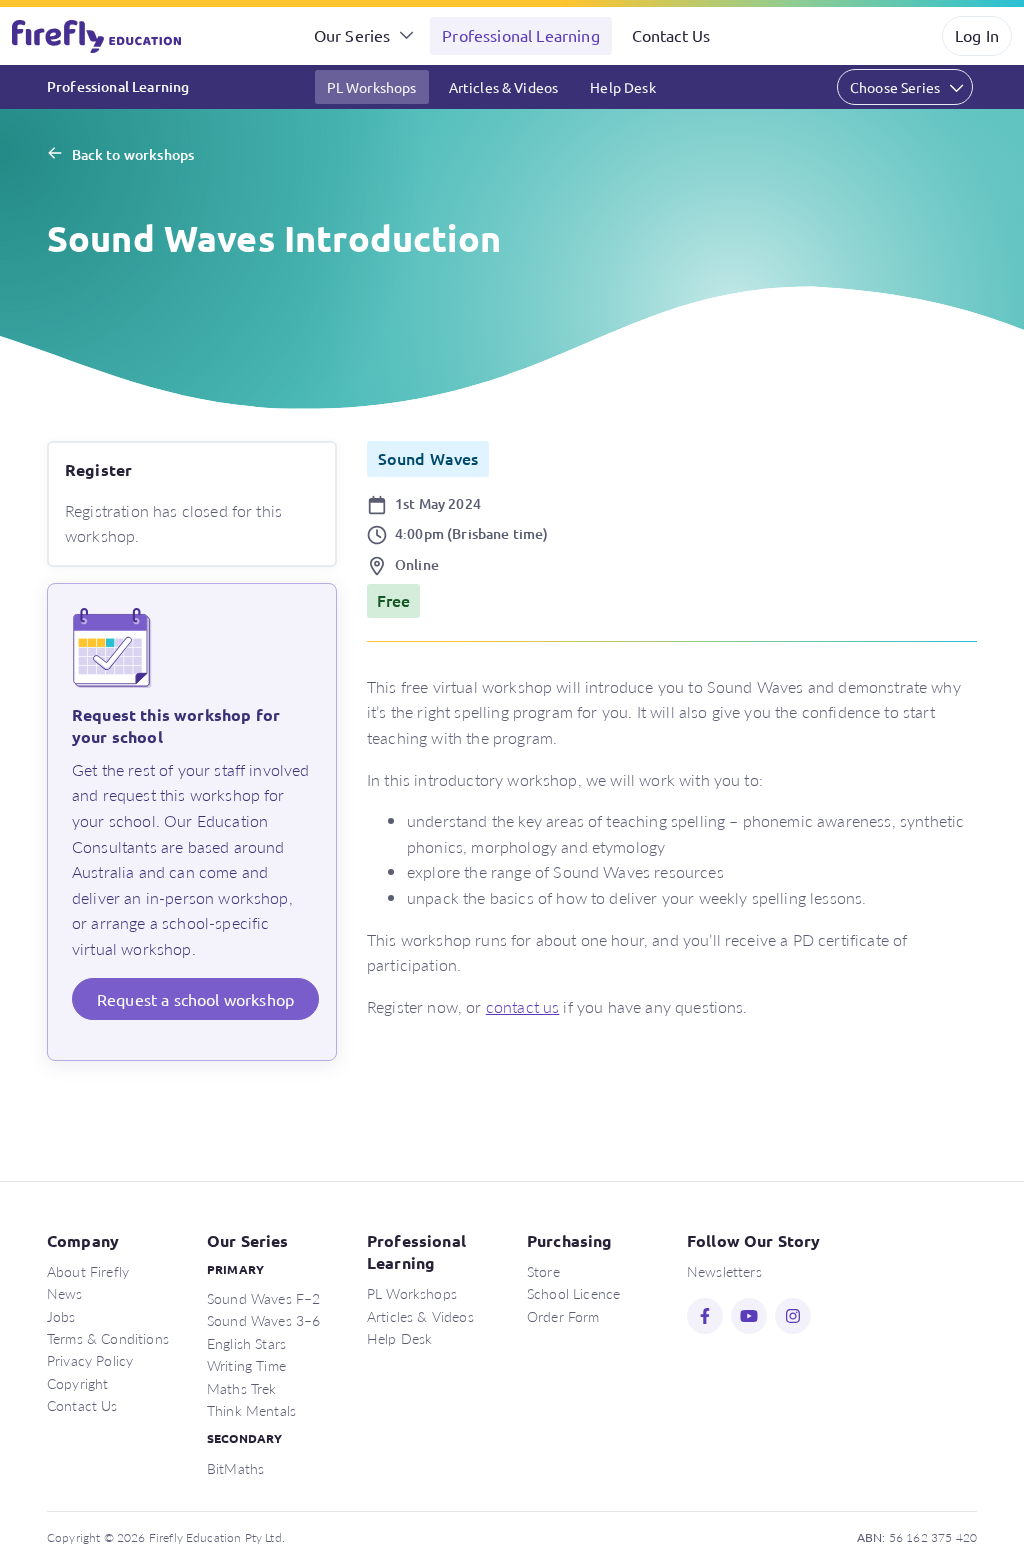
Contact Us (671, 35)
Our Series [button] (352, 35)
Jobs (61, 1316)
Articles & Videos (504, 87)
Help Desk (622, 87)
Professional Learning (520, 35)
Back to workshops (133, 154)
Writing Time (246, 1365)
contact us (523, 1006)
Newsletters (724, 1271)
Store (543, 1271)
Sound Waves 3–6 (263, 1320)
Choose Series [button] (895, 87)
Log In (977, 35)
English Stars (246, 1343)
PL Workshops (372, 87)
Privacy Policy (90, 1360)
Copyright (77, 1383)
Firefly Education (98, 36)
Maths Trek (242, 1388)
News (65, 1293)
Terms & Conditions (108, 1338)
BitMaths (235, 1468)
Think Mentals (251, 1410)
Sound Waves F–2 (263, 1298)
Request (195, 999)
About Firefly (88, 1271)
